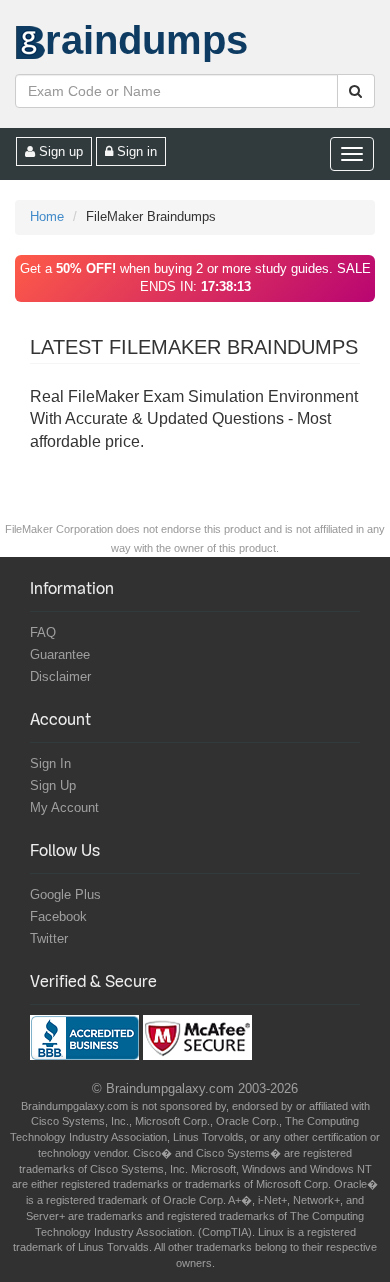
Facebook (58, 916)
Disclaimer (60, 676)
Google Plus (65, 894)
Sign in (135, 151)
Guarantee (60, 654)
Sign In (50, 763)
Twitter (49, 938)
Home (47, 216)
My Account (64, 807)
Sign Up (53, 785)
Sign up (59, 151)
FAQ (43, 632)
